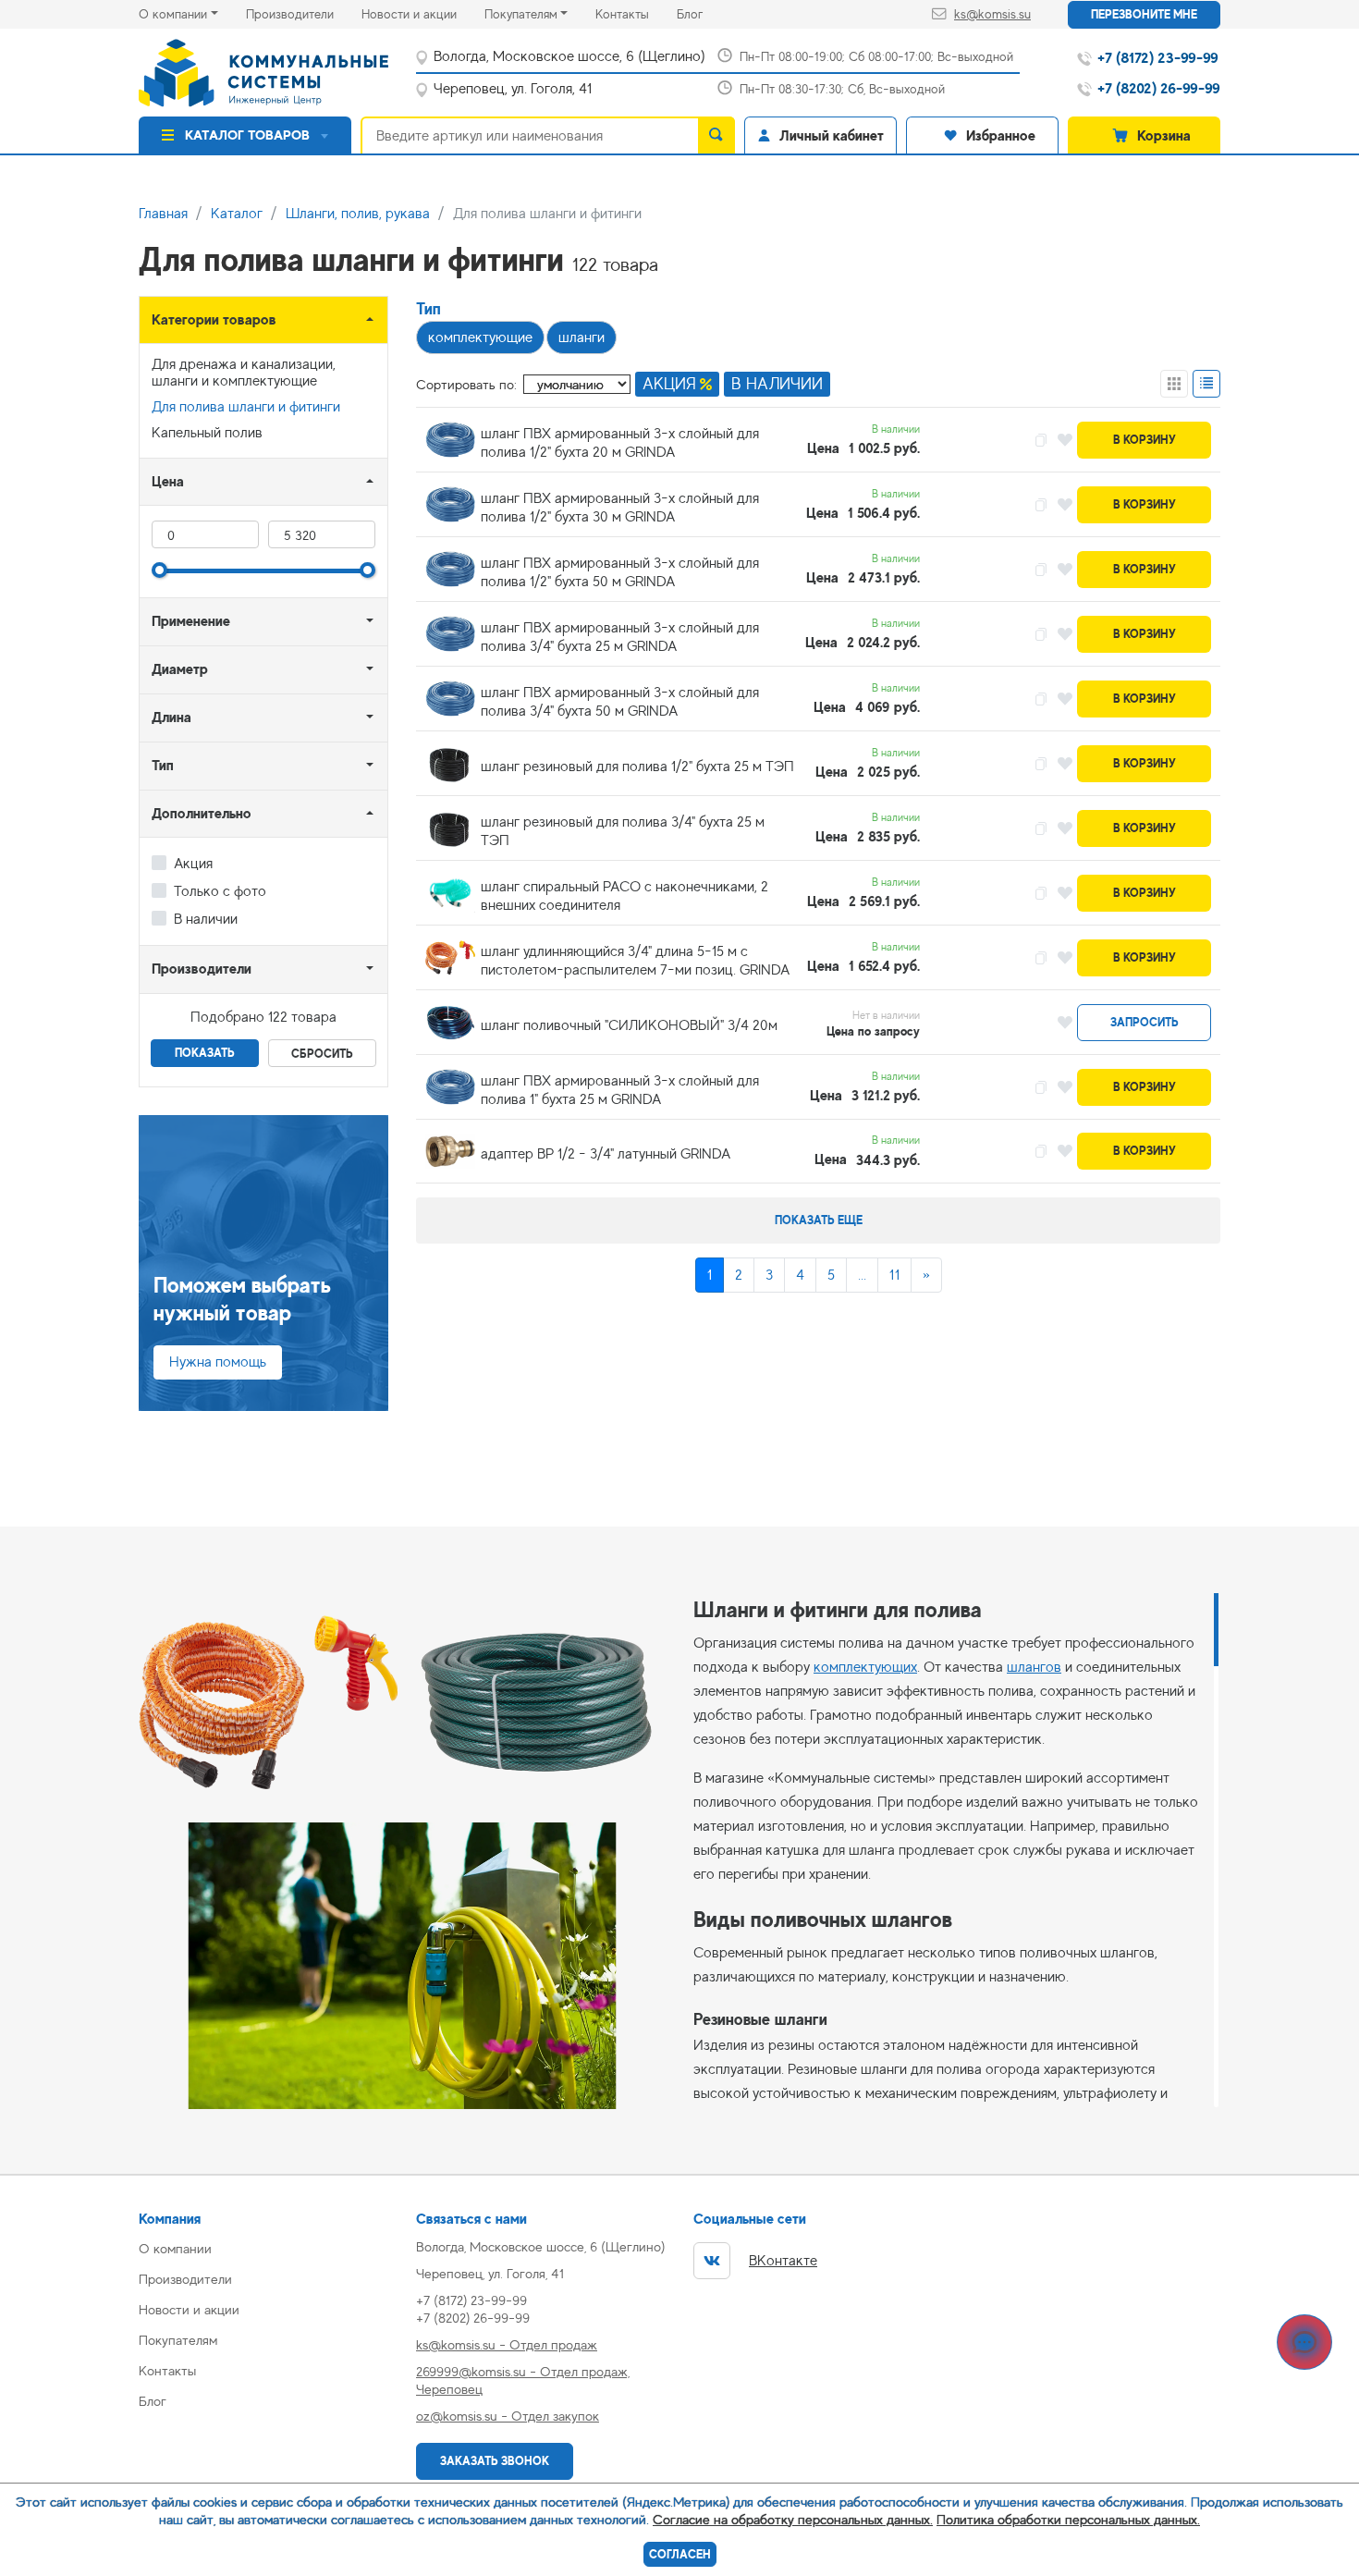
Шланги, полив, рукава (358, 214)
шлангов (1034, 1667)
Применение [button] (191, 621)
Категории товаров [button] (214, 319)
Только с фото (220, 891)
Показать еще (819, 1220)
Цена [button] (168, 481)
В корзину (1145, 440)
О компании (173, 14)
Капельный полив (207, 433)
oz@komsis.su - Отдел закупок (508, 2416)
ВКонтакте (783, 2261)
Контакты (636, 13)
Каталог (237, 214)
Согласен (680, 2554)
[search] (716, 135)
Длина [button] (171, 717)
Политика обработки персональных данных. (1068, 2519)
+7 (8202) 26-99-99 (473, 2318)
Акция (193, 864)
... (862, 1275)
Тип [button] (163, 765)
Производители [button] (202, 969)
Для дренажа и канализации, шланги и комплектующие (244, 373)
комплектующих (865, 1667)
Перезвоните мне (1144, 14)
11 (894, 1275)
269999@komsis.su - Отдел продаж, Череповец (523, 2380)
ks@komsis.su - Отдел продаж (507, 2344)
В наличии (206, 919)
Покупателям (521, 14)
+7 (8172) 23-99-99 (471, 2300)
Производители (304, 13)
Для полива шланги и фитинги (246, 407)
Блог (704, 13)
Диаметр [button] (180, 669)
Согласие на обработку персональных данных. (793, 2519)
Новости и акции (423, 13)
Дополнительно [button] (202, 813)
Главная (163, 214)
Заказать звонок (495, 2461)
